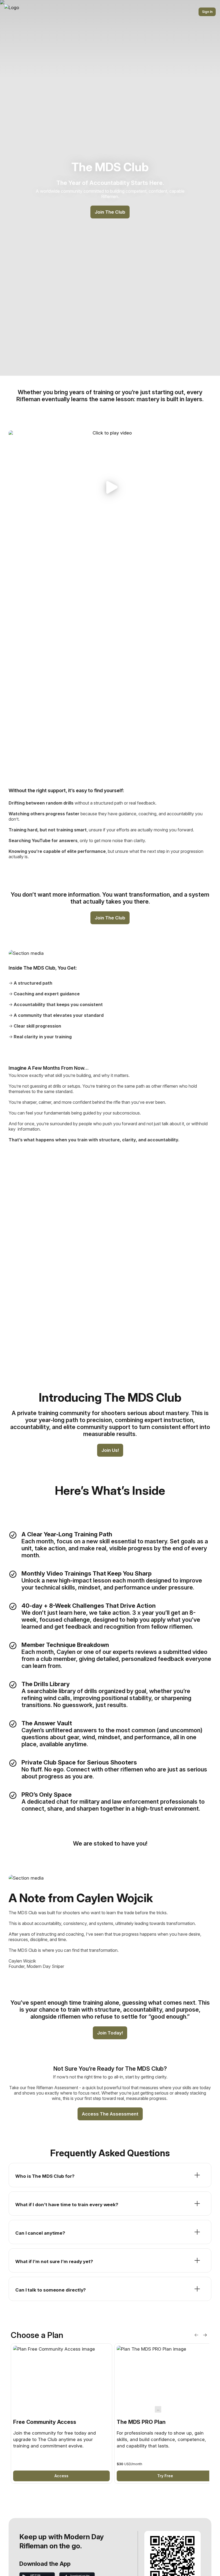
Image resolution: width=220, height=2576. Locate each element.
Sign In (207, 12)
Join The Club (110, 212)
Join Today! (110, 2033)
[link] (61, 2414)
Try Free (165, 2476)
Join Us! (110, 1450)
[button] (110, 487)
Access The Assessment (110, 2114)
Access (61, 2476)
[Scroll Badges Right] (205, 2335)
